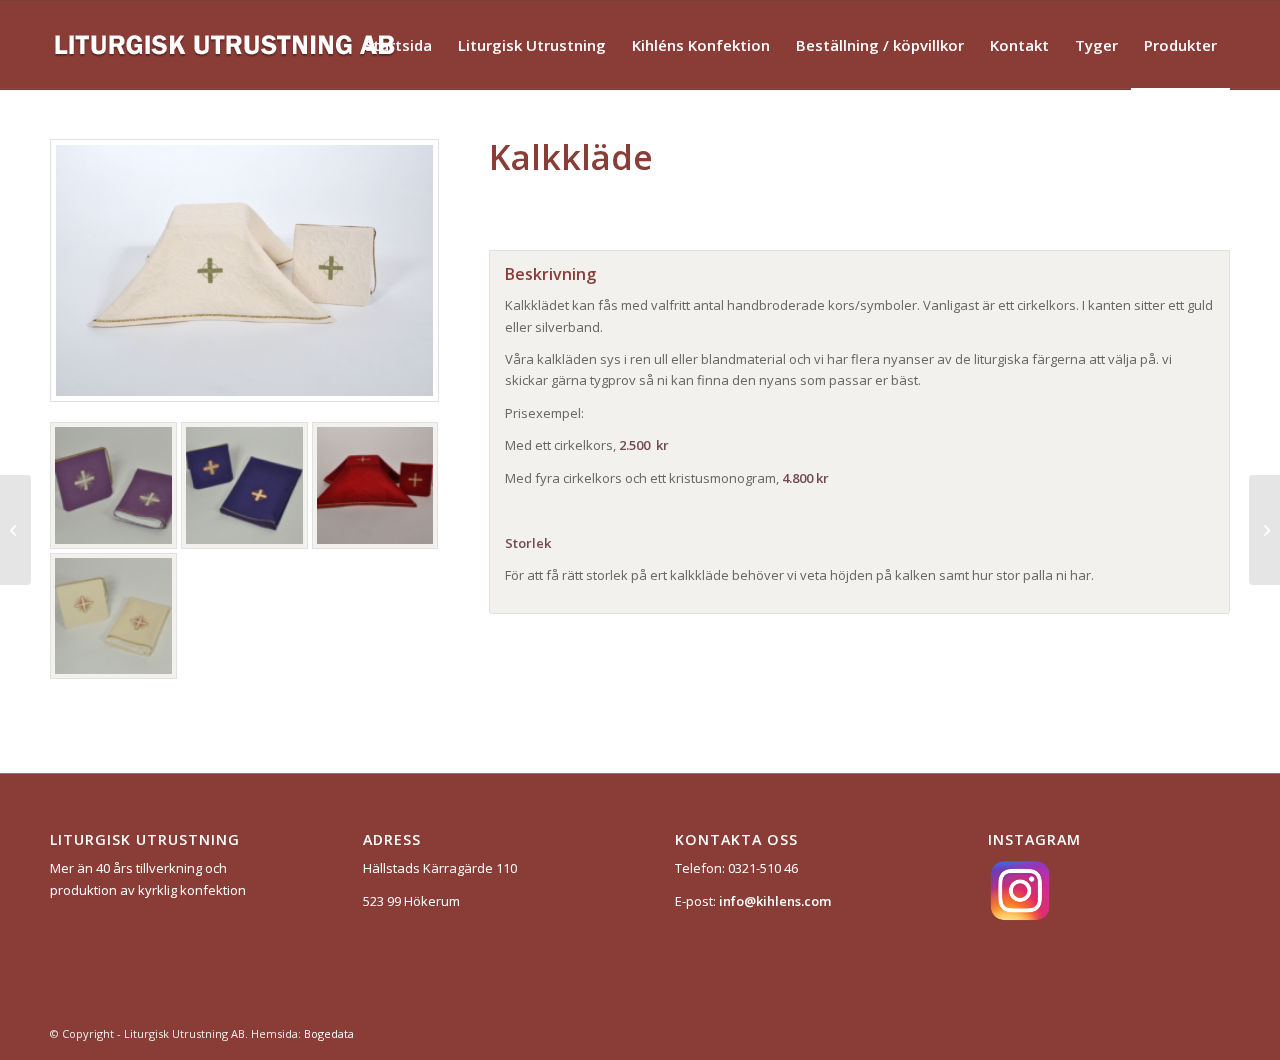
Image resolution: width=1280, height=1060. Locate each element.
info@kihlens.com (775, 901)
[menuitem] (398, 45)
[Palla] (1264, 530)
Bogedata (329, 1033)
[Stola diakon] (15, 530)
